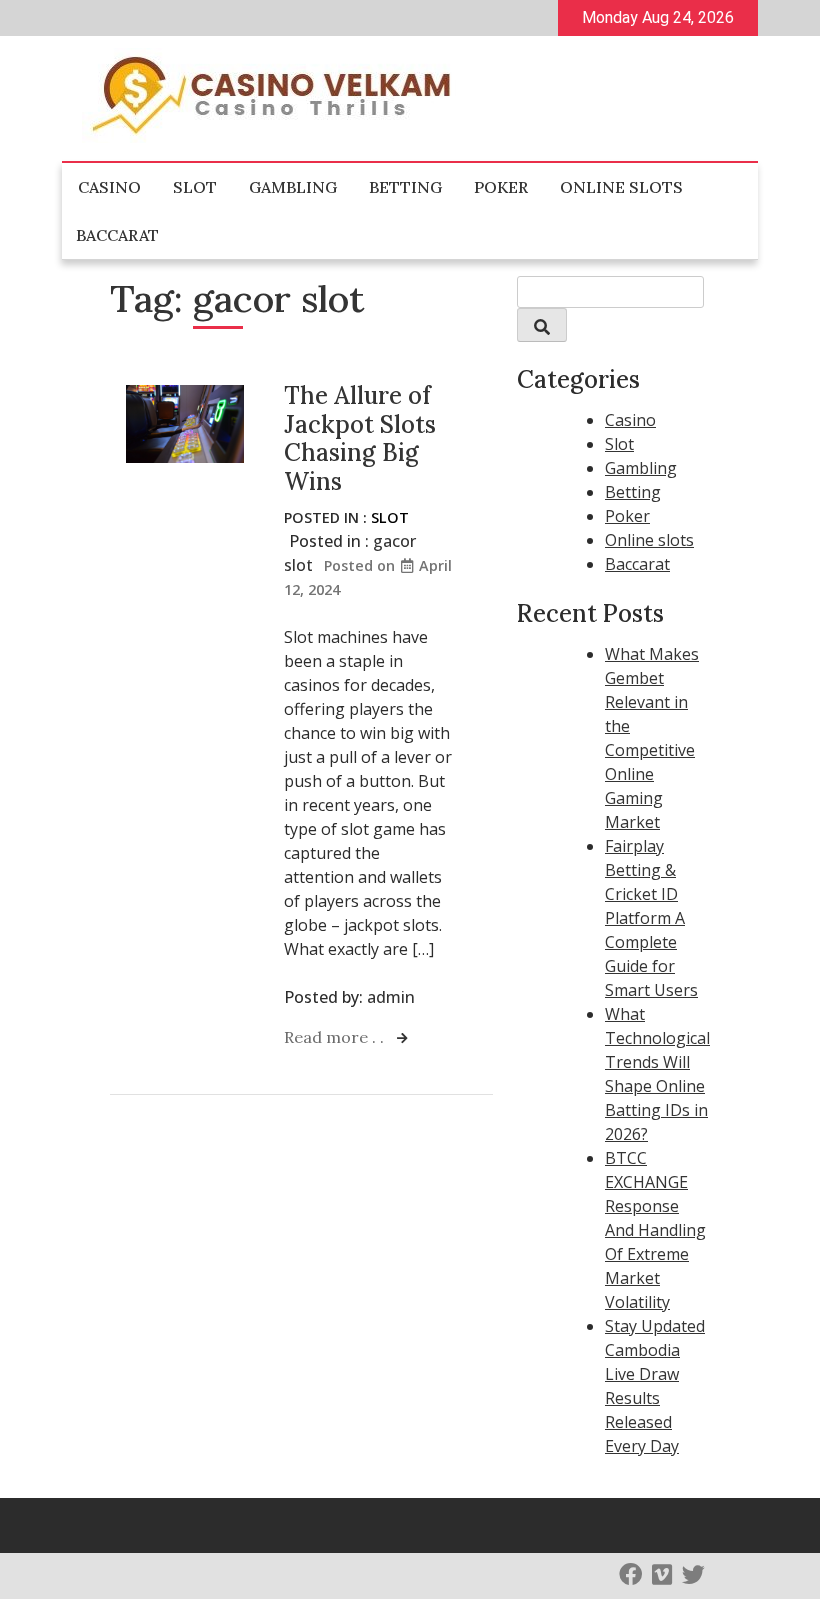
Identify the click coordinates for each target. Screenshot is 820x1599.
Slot (195, 187)
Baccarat (117, 235)
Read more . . (336, 1037)
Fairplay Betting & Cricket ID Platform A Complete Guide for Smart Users (651, 918)
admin (391, 997)
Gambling (293, 187)
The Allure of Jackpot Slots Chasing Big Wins (360, 438)
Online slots (621, 187)
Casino (109, 187)
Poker (501, 187)
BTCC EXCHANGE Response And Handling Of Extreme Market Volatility (655, 1230)
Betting (405, 187)
